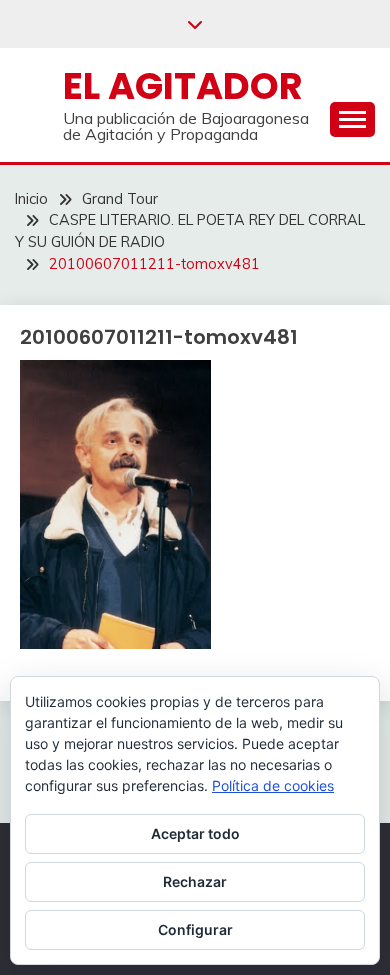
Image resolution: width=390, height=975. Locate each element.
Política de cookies (273, 785)
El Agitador (183, 86)
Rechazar (195, 881)
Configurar (195, 929)
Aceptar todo (195, 833)
